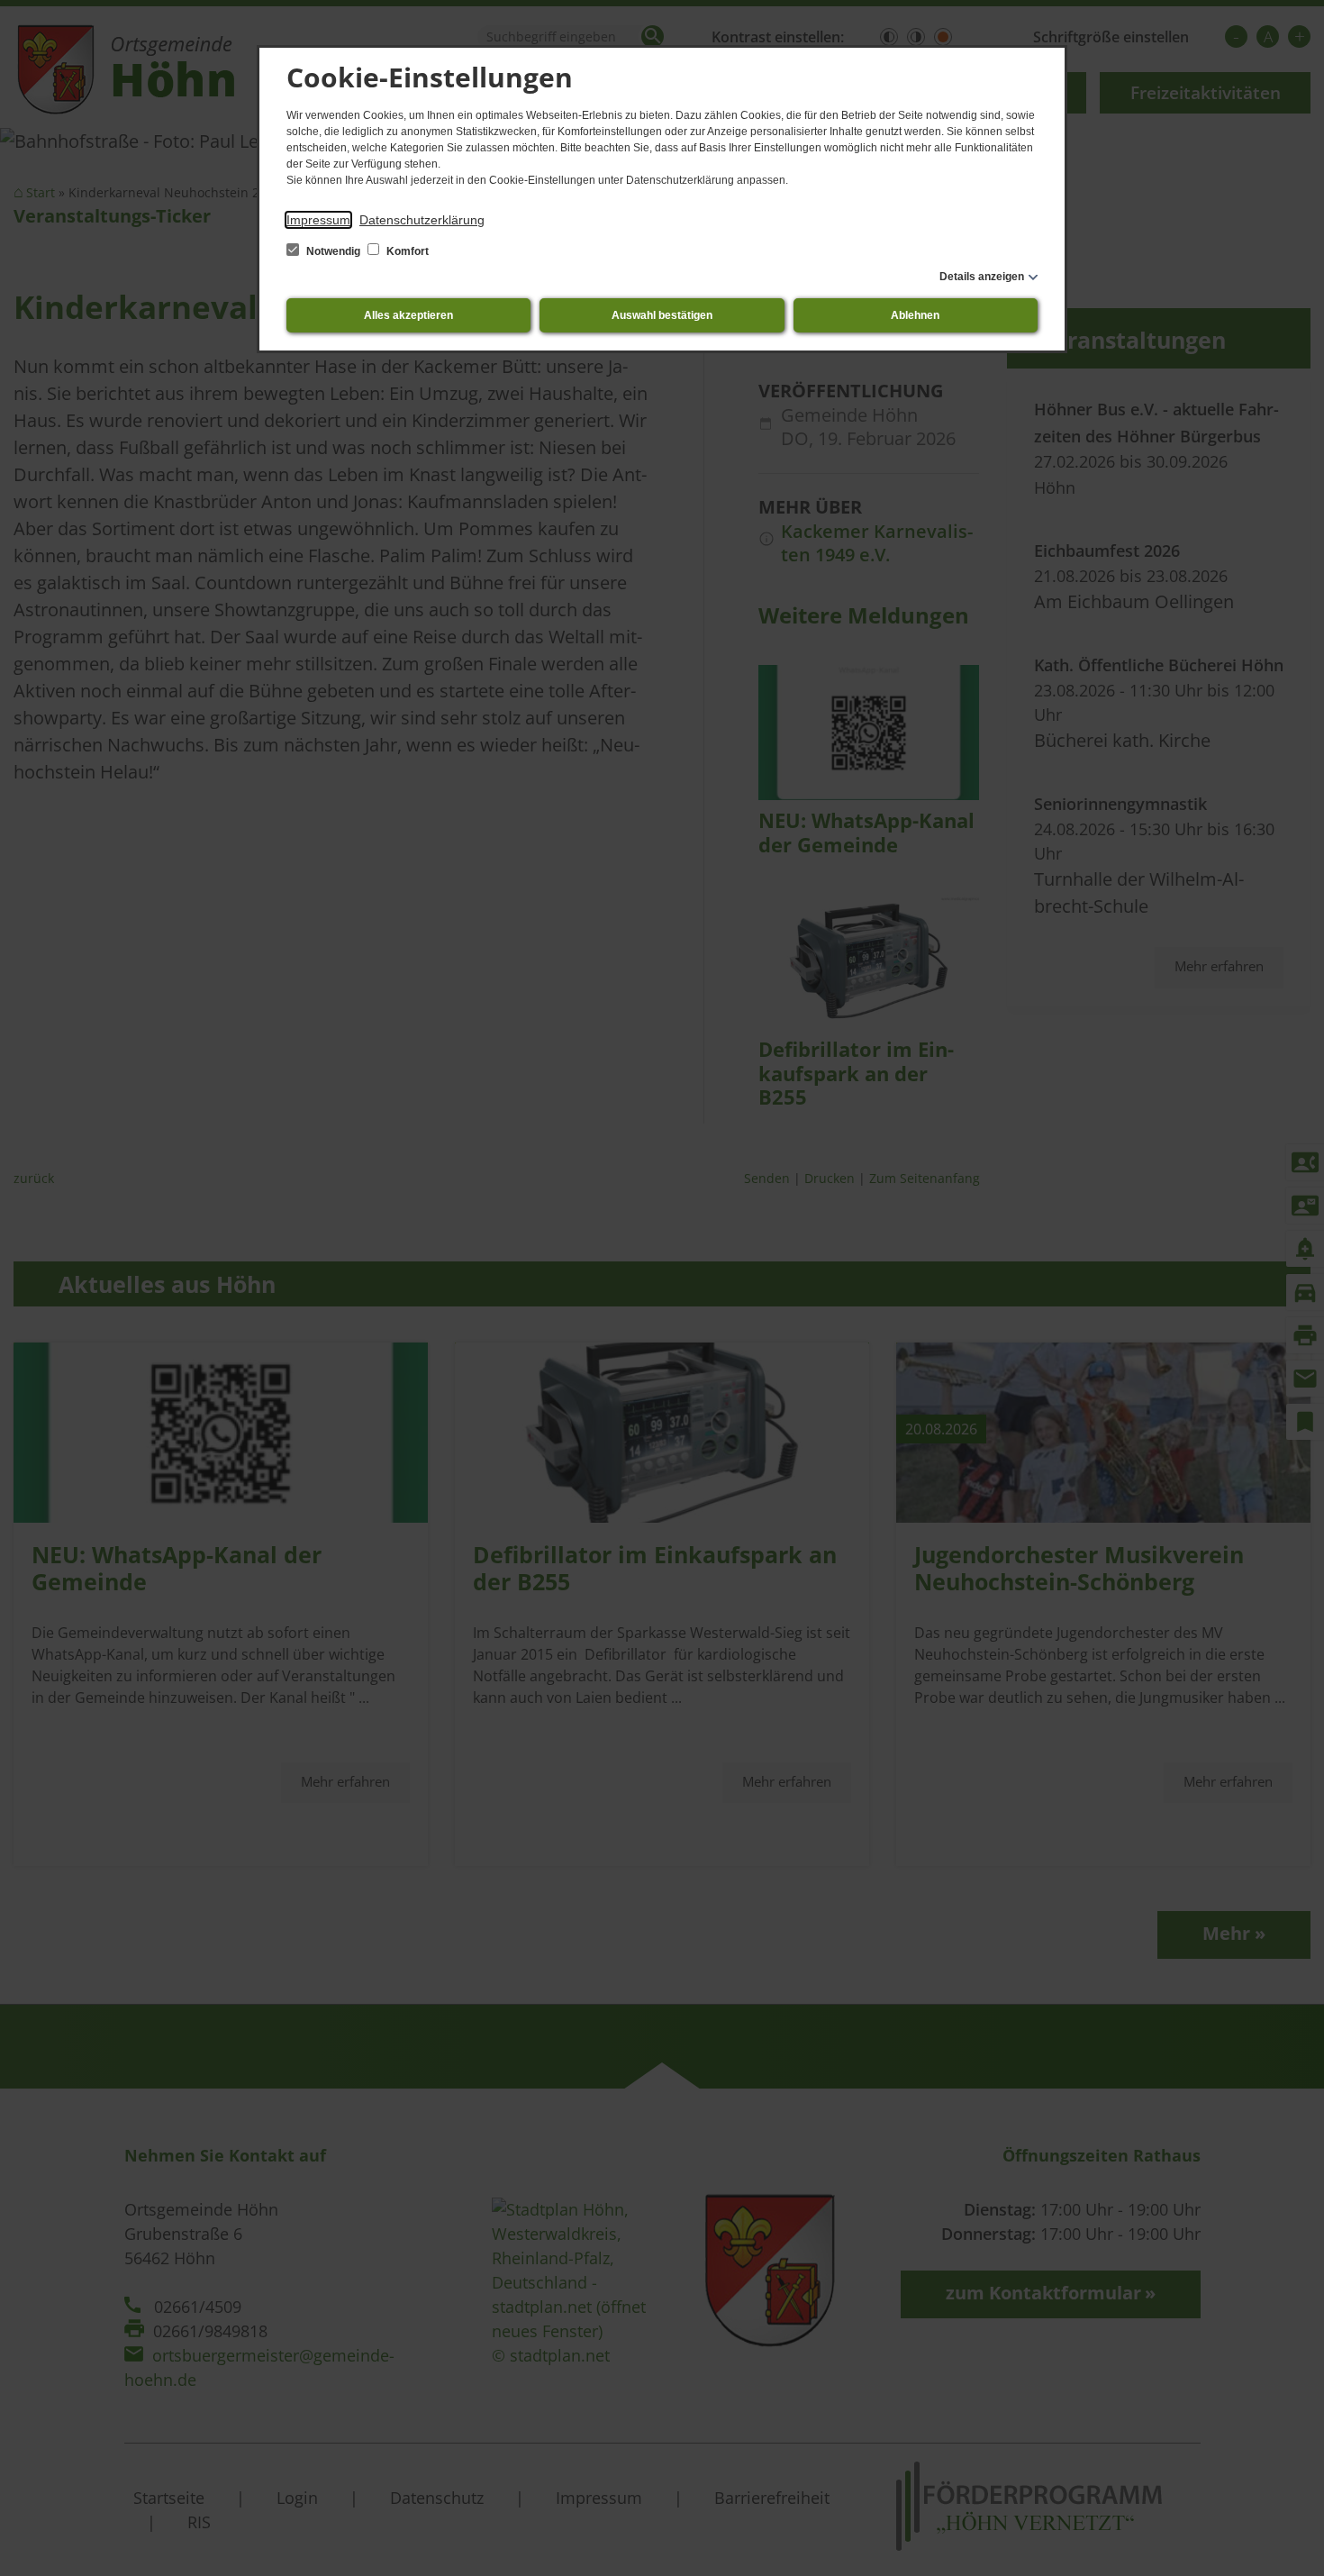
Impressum (318, 220)
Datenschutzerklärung (422, 220)
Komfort (406, 251)
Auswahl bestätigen (662, 315)
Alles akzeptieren (408, 315)
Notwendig (333, 251)
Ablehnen (915, 315)
